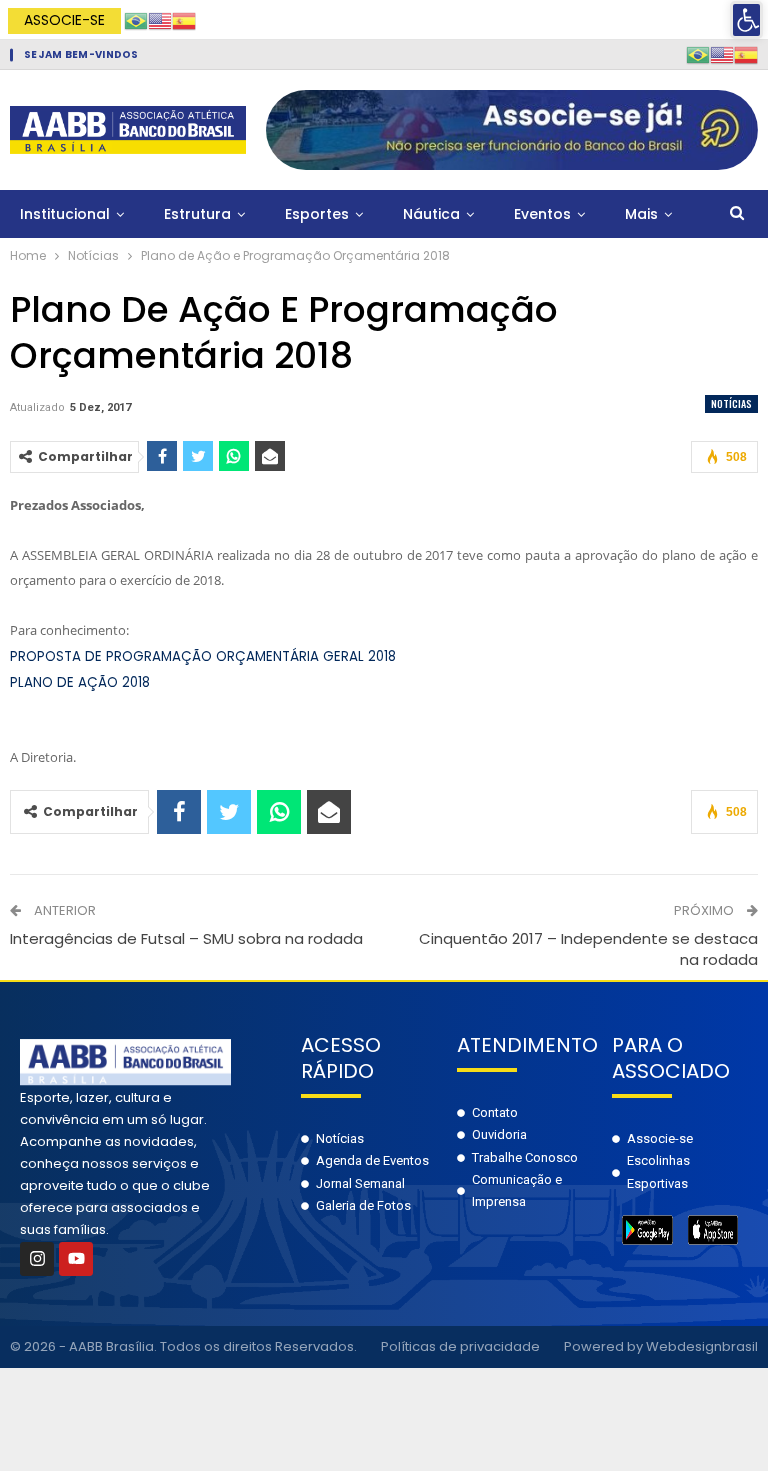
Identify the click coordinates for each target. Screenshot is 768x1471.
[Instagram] (37, 1259)
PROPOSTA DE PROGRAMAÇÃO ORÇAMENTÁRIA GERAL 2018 (203, 656)
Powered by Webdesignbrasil (661, 1346)
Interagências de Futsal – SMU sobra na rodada (186, 938)
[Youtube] (76, 1259)
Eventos (542, 214)
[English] (160, 19)
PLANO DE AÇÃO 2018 (80, 682)
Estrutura (197, 214)
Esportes (317, 214)
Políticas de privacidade (460, 1346)
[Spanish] (184, 19)
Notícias (731, 403)
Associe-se (64, 20)
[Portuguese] (136, 19)
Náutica (431, 214)
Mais (641, 214)
